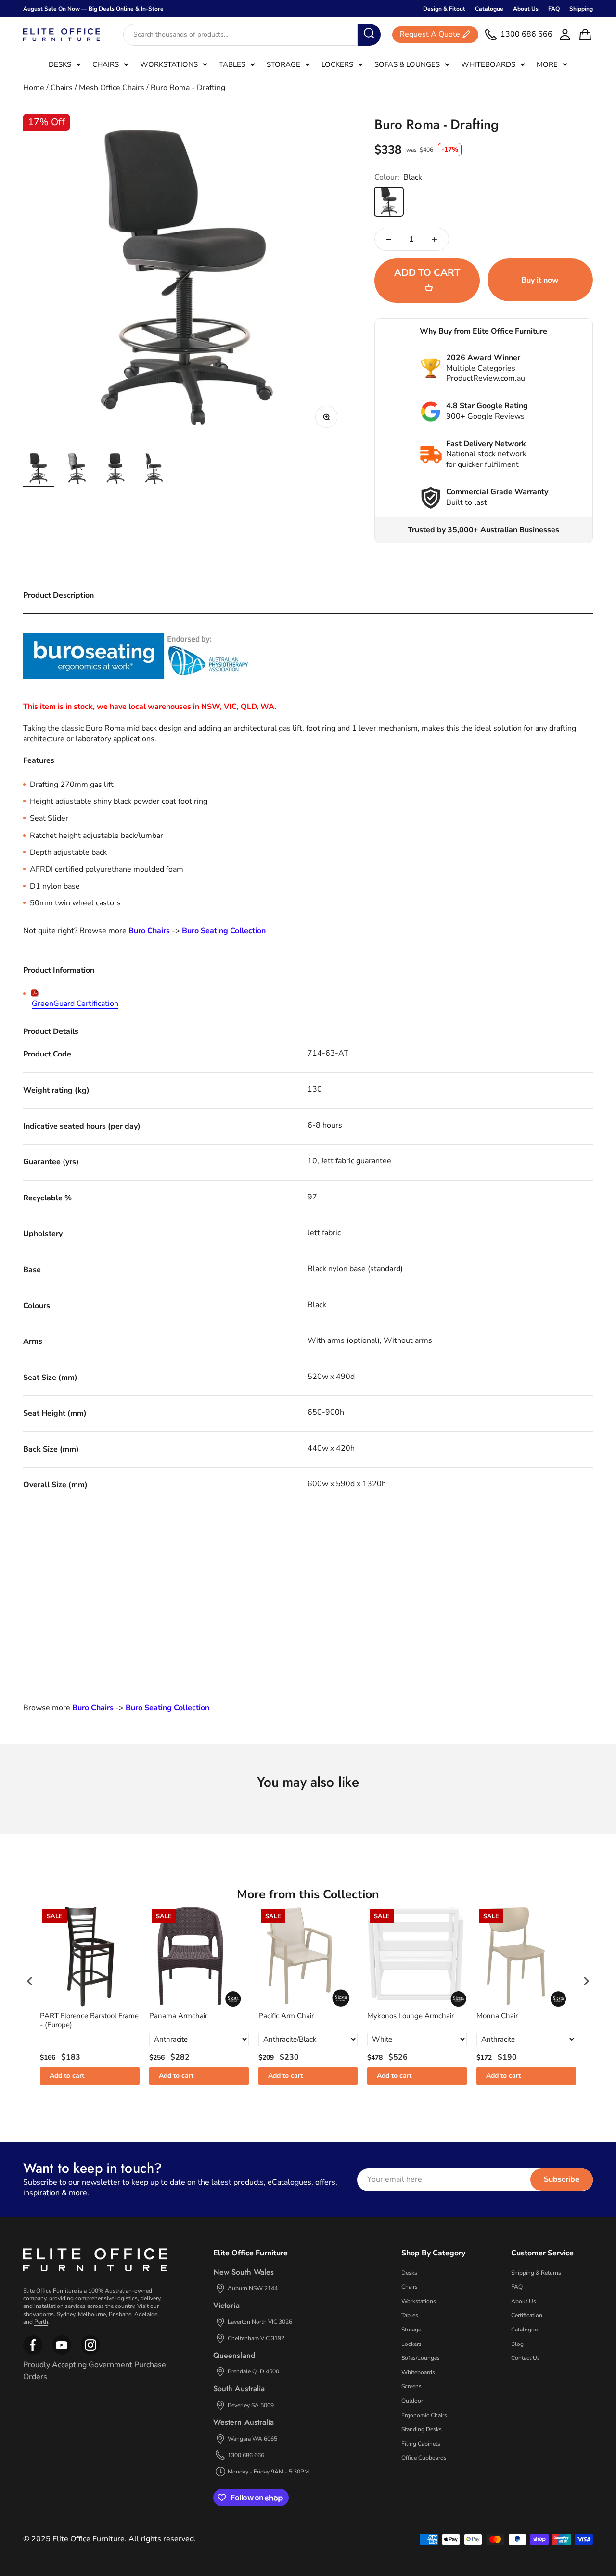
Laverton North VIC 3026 (260, 2322)
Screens (411, 2386)
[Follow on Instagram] (62, 2353)
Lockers (337, 64)
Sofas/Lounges (421, 2358)
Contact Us (526, 2358)
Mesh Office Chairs (112, 88)
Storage (283, 64)
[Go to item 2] (77, 470)
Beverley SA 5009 (251, 2405)
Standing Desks (422, 2429)
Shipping (581, 9)
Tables (232, 64)
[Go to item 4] (154, 470)
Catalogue (489, 9)
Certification (527, 2315)
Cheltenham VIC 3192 (256, 2338)
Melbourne (92, 2314)
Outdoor (412, 2401)
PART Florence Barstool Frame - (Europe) (89, 2021)
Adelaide (146, 2314)
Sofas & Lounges (407, 64)
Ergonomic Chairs (424, 2415)
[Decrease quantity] (389, 239)
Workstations (169, 64)
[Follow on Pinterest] (90, 2353)
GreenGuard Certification (75, 1004)
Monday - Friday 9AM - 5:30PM (268, 2472)
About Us (526, 9)
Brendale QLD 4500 (253, 2371)
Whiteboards (488, 64)
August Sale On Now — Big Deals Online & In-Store (93, 9)
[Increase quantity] (435, 239)
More (547, 64)
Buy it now (540, 280)
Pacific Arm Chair (286, 2016)
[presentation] (30, 1981)
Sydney (66, 2314)
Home (34, 88)
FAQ (554, 9)
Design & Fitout (444, 9)
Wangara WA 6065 (252, 2439)
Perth (41, 2322)
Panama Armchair (178, 2016)
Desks (60, 64)
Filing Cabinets (421, 2444)
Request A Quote (430, 35)
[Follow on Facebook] (33, 2353)
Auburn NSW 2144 (253, 2288)
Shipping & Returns (536, 2273)
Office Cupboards (424, 2458)
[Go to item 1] (38, 470)
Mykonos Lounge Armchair (411, 2016)
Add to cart (67, 2076)
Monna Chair (497, 2016)
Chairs (106, 64)
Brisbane (120, 2314)
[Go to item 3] (115, 470)
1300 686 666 (246, 2455)
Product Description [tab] (58, 595)
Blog (517, 2344)
